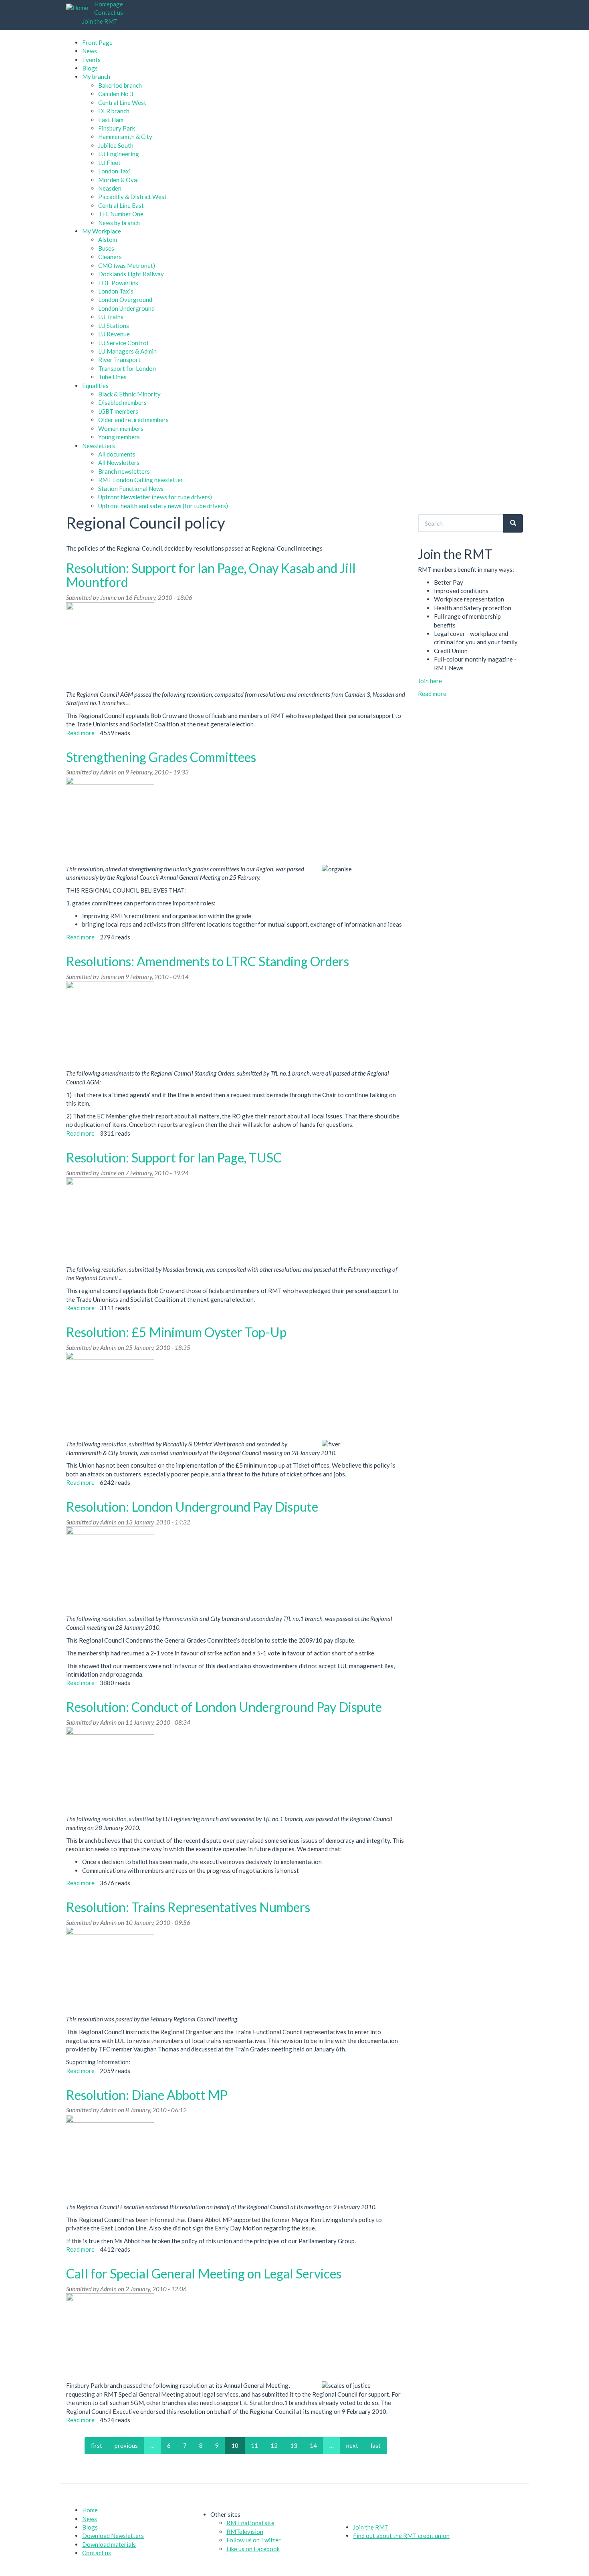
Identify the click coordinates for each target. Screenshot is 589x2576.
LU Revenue (114, 334)
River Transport (119, 360)
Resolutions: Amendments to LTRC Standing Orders (208, 961)
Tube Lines (112, 377)
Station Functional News (131, 489)
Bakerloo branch (120, 85)
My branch (96, 76)
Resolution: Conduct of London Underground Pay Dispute (224, 1707)
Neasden (110, 188)
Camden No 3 (116, 94)
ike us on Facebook (255, 2549)
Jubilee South (116, 145)
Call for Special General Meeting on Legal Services (204, 2273)
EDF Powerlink (118, 283)
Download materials (109, 2544)
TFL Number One (121, 214)
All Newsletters (119, 463)
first (97, 2445)
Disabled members (122, 402)
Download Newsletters (113, 2536)
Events (91, 60)
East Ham (111, 120)
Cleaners (110, 257)
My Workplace (102, 231)
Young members (119, 437)
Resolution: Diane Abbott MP (147, 2095)
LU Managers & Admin (127, 351)
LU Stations (114, 326)
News (90, 51)
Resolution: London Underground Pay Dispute (192, 1507)
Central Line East (121, 205)
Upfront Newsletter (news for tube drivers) (155, 497)
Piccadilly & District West (132, 197)
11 (254, 2445)
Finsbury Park (117, 128)
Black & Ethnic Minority (129, 394)
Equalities (95, 386)
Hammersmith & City (125, 137)
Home (90, 2510)
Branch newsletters (124, 471)
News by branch (119, 223)
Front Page (97, 42)
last (376, 2445)
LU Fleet (109, 163)
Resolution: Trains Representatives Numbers (188, 1907)
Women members (121, 428)
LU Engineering (119, 154)
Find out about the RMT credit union (401, 2536)
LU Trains (111, 317)
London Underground (126, 308)
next (352, 2445)
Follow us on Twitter (254, 2540)
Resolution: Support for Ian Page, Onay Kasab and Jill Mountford (211, 575)
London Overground (125, 300)
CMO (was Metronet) (127, 265)
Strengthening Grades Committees (161, 757)
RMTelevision (245, 2532)
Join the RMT (100, 21)
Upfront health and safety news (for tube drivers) (163, 506)
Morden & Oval (118, 180)
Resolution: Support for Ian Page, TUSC (174, 1157)
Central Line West (122, 103)
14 (313, 2445)
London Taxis (116, 291)
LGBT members (118, 411)
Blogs (90, 68)
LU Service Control (123, 343)
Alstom (108, 239)
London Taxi (114, 171)
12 (274, 2445)
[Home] (80, 8)
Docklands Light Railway (131, 274)
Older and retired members (133, 420)
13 (294, 2445)
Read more (80, 733)
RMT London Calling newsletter (141, 480)
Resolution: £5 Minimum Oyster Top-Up (176, 1332)
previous (126, 2445)
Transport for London (127, 368)
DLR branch (114, 111)
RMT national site (250, 2523)
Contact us (109, 12)
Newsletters (99, 446)
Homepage (109, 4)
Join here (430, 681)
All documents (117, 454)
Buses (106, 248)
